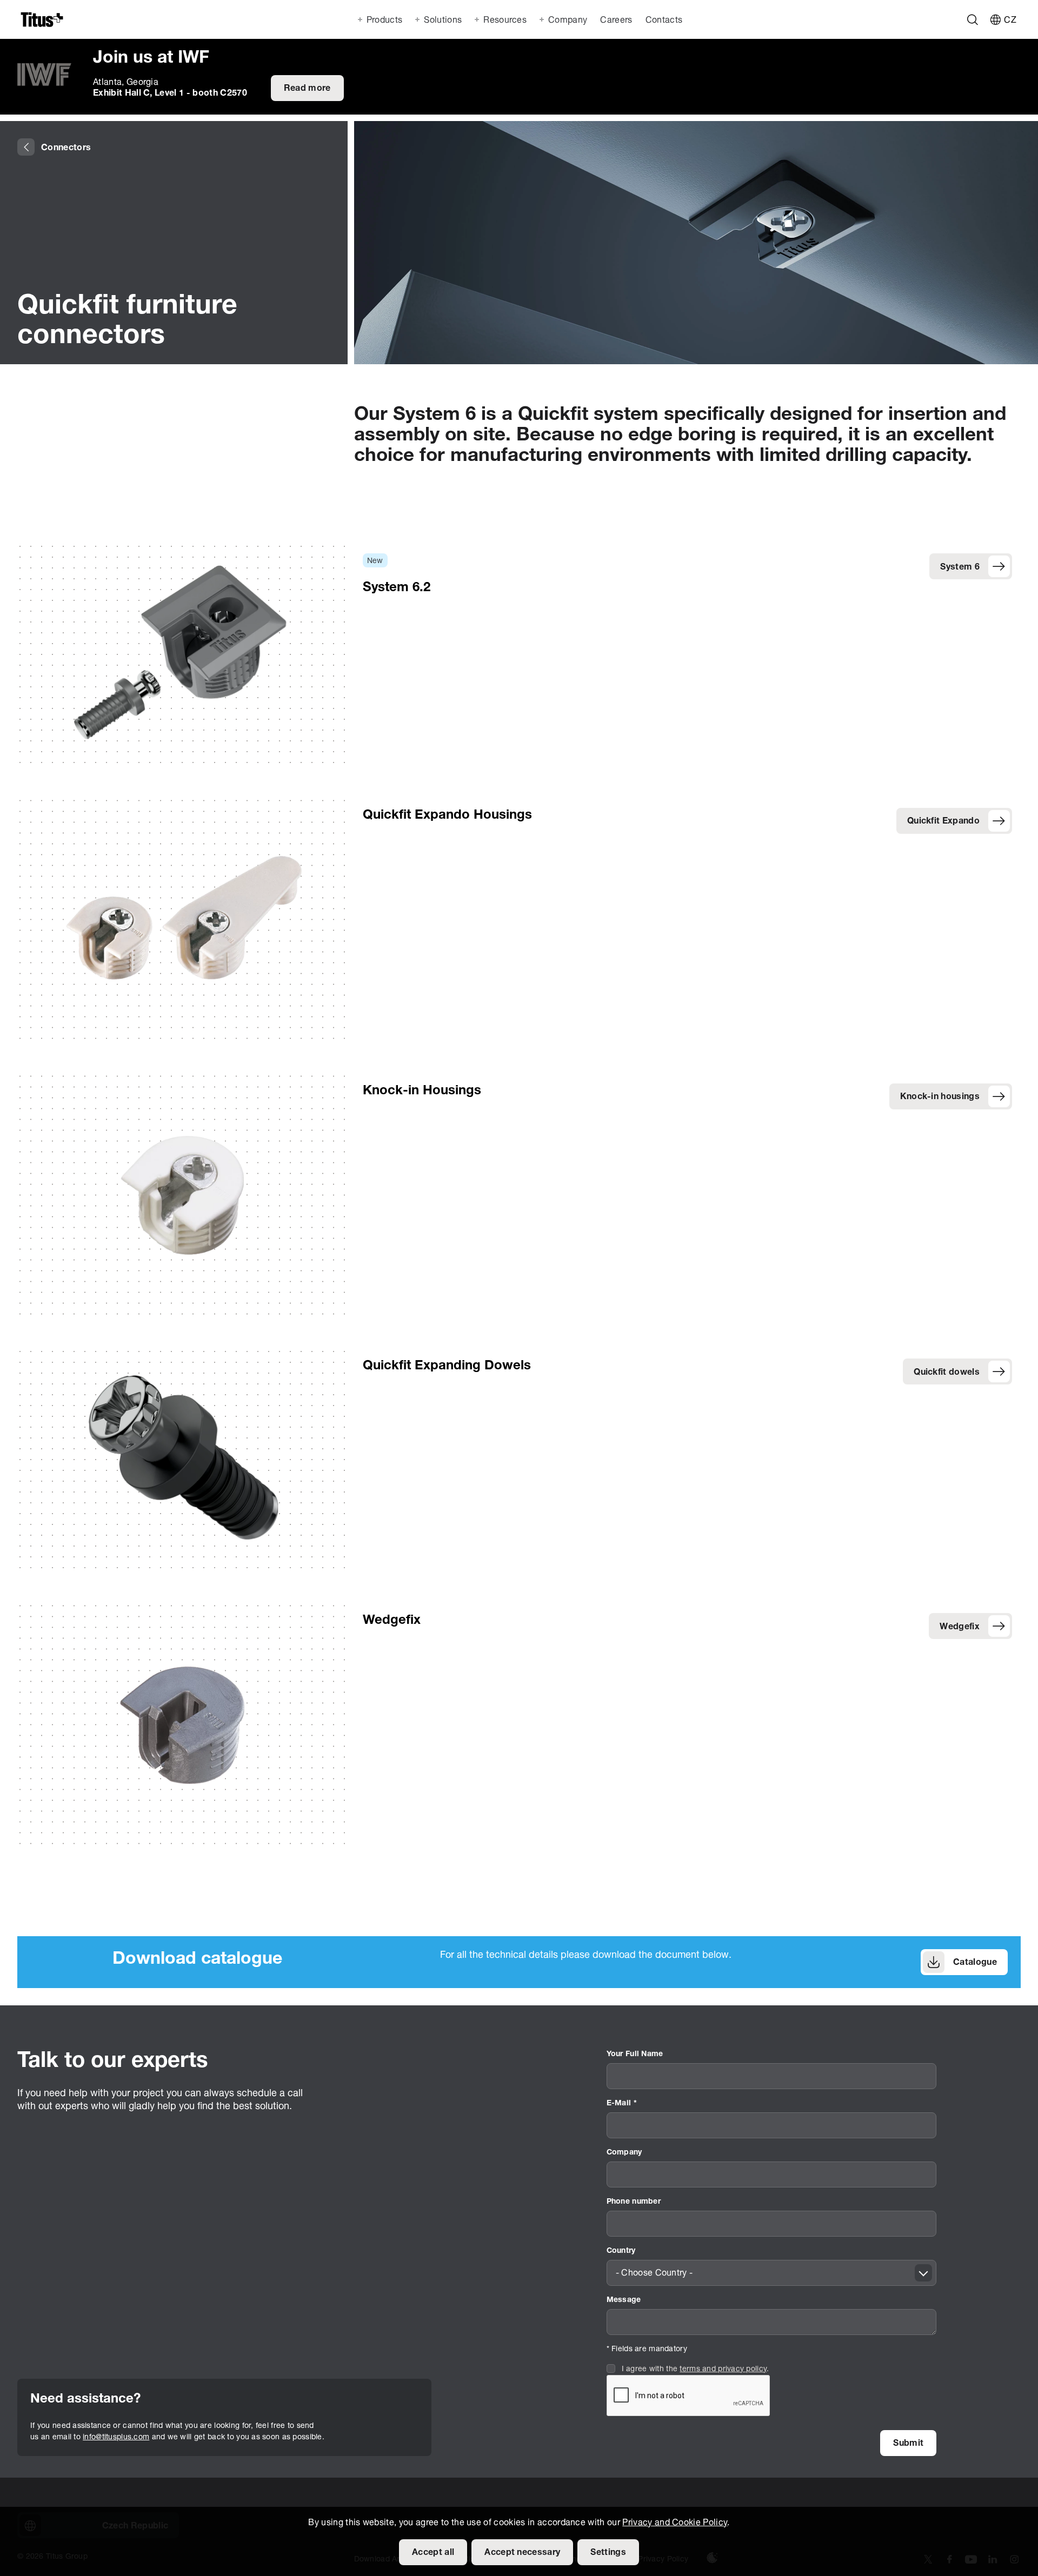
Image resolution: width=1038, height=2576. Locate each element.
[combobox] (772, 2273)
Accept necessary (522, 2553)
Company (624, 2153)
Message (624, 2300)
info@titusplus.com (116, 2437)
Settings (608, 2553)
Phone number (634, 2202)
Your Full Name (635, 2054)
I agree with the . (696, 2369)
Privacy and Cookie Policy (675, 2523)
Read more (307, 89)
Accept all (433, 2553)
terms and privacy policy (723, 2369)
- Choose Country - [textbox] (654, 2273)
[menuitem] (615, 19)
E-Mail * (622, 2103)
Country (621, 2251)
